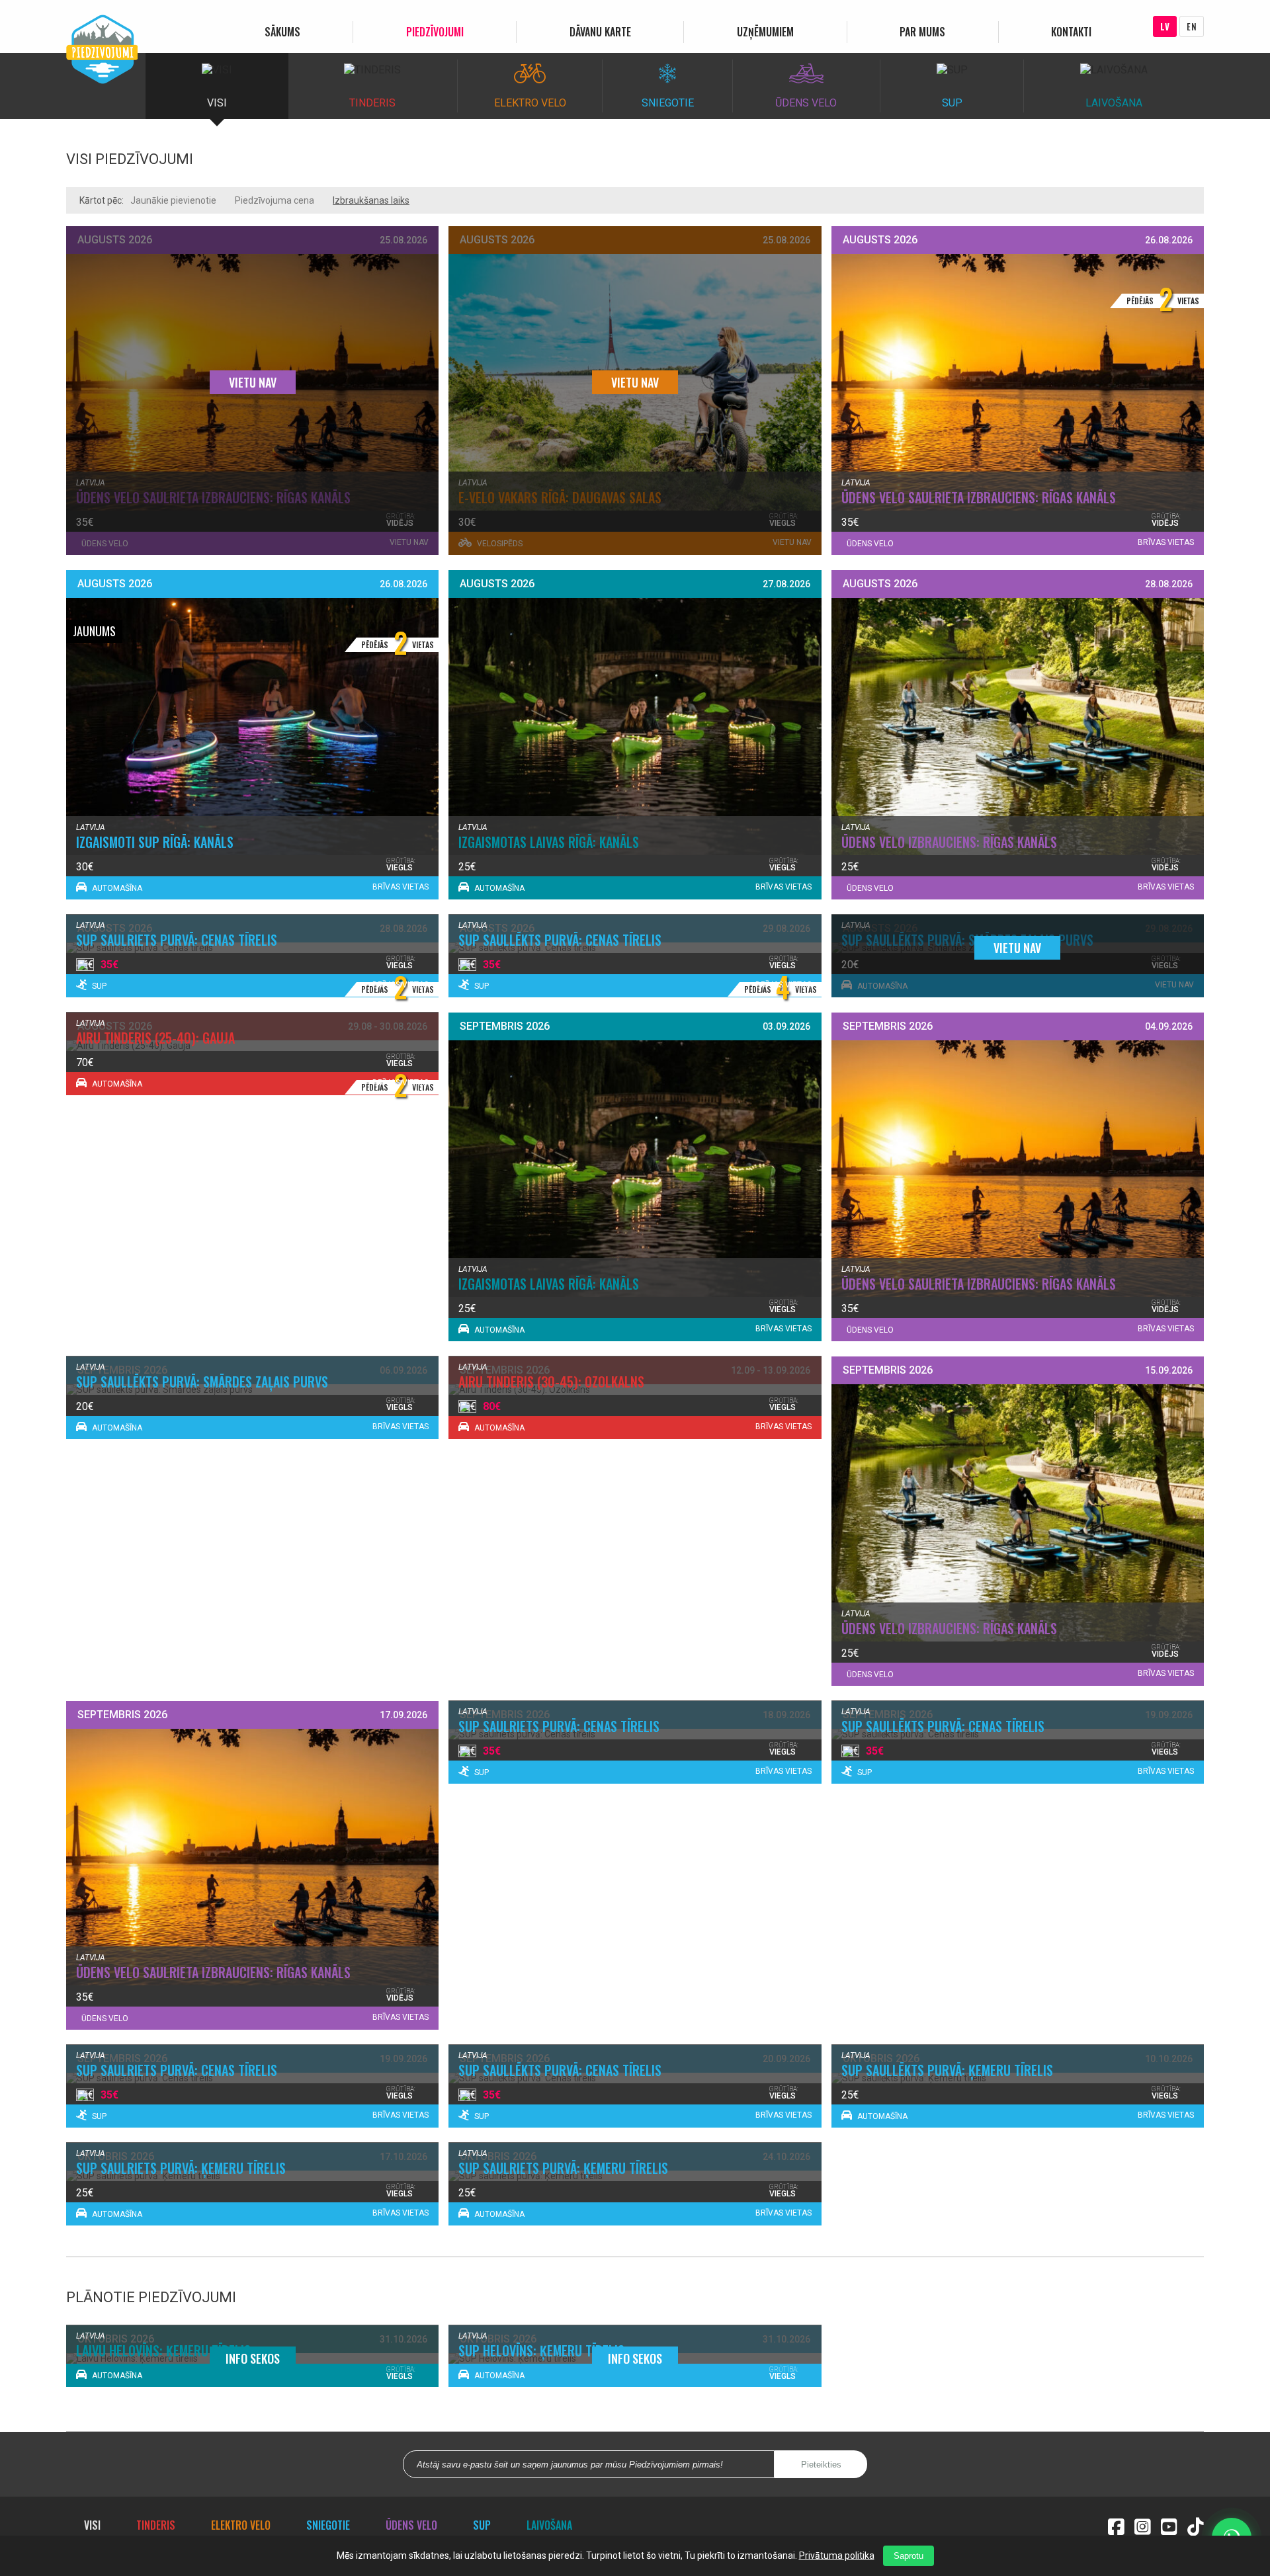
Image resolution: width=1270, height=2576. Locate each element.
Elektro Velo (241, 2525)
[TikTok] (1196, 2525)
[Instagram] (1143, 2525)
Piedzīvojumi (435, 32)
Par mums (922, 32)
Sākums (282, 32)
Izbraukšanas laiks (371, 200)
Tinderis (156, 2525)
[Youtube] (1169, 2525)
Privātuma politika (837, 2555)
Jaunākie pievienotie (173, 200)
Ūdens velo (411, 2525)
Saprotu (909, 2556)
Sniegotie (328, 2525)
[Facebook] (1116, 2525)
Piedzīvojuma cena (275, 200)
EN (1192, 26)
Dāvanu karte (600, 32)
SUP (482, 2525)
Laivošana (549, 2525)
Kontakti (1071, 32)
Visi (92, 2525)
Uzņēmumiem (765, 32)
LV (1165, 26)
